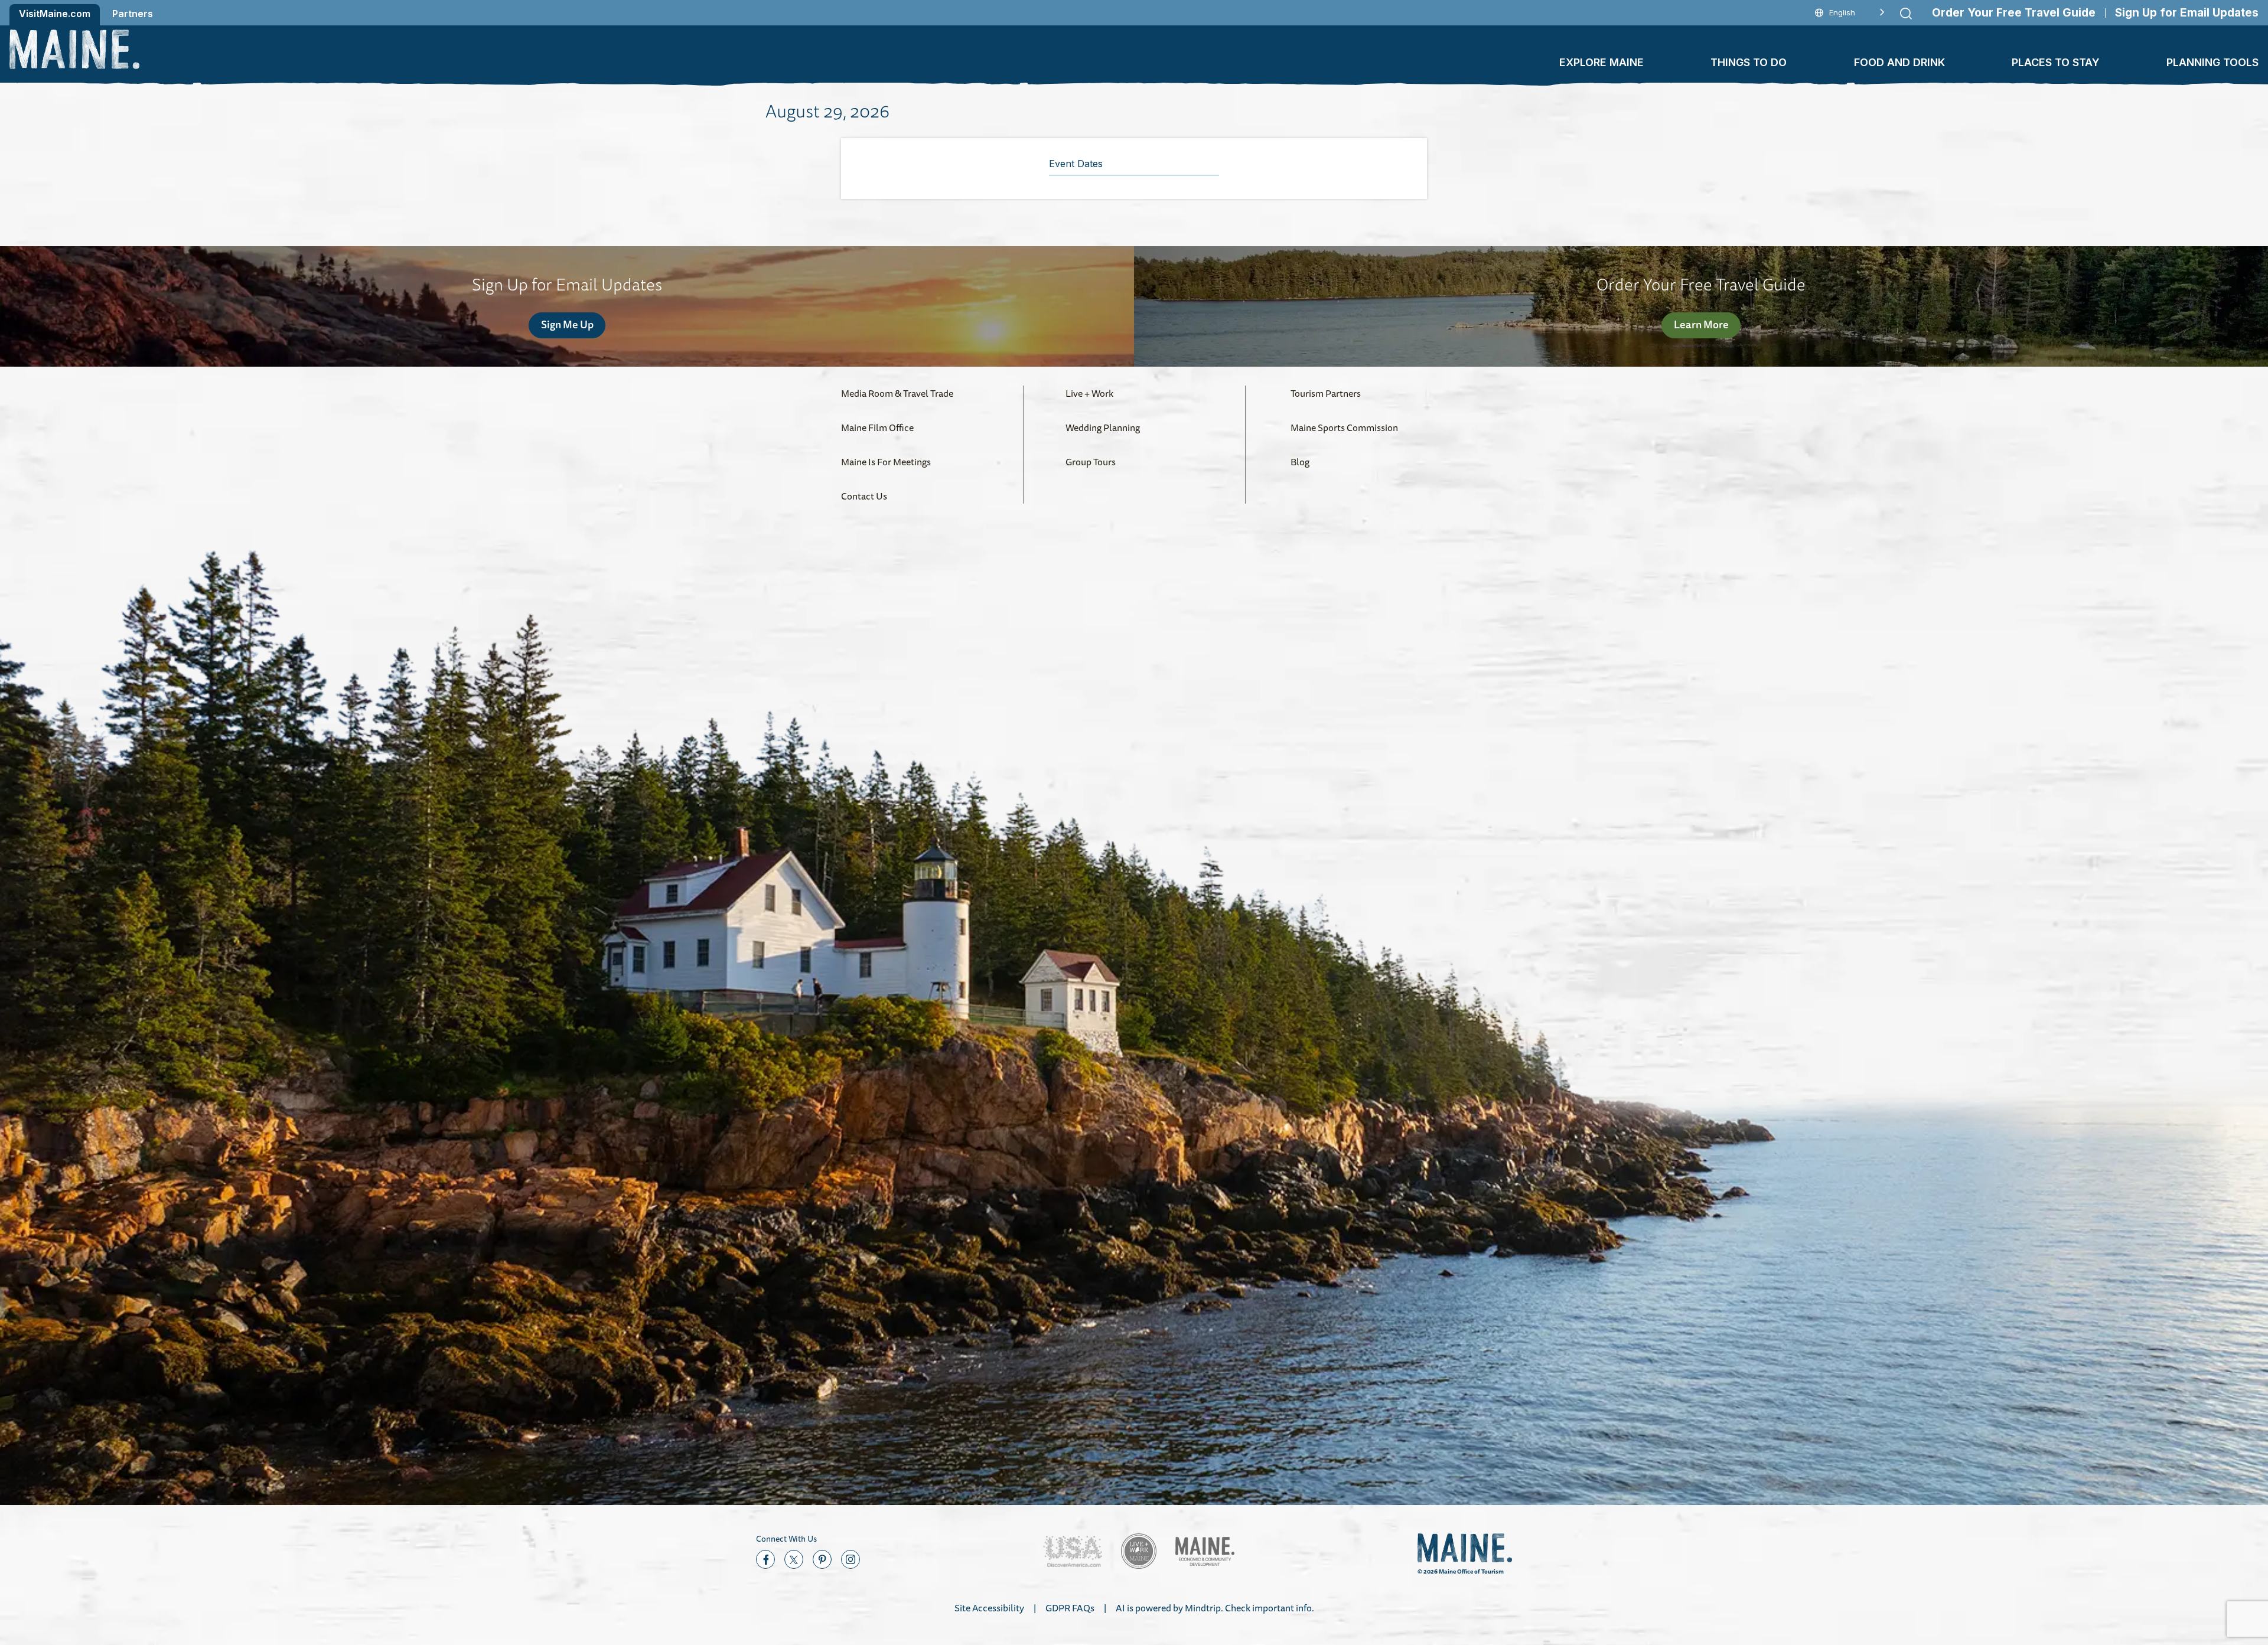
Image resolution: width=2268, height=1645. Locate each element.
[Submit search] (1906, 14)
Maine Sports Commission (1344, 427)
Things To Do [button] (1749, 62)
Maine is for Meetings (886, 462)
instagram (850, 1559)
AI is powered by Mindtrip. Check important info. (1215, 1608)
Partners (133, 14)
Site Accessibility (989, 1608)
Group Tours (1091, 462)
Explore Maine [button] (1601, 62)
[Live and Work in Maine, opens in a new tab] (1139, 1551)
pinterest (822, 1559)
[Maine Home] (74, 49)
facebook (765, 1559)
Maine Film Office (877, 427)
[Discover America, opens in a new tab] (1073, 1551)
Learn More (1701, 324)
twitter (794, 1559)
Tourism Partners (1326, 393)
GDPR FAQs (1070, 1608)
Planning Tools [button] (2212, 62)
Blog (1300, 462)
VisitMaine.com (55, 14)
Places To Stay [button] (2056, 62)
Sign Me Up (567, 324)
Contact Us (864, 496)
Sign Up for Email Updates (2187, 13)
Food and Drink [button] (1899, 62)
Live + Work (1089, 393)
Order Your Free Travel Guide (2014, 13)
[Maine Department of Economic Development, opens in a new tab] (1205, 1551)
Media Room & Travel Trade (897, 393)
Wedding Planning (1103, 427)
